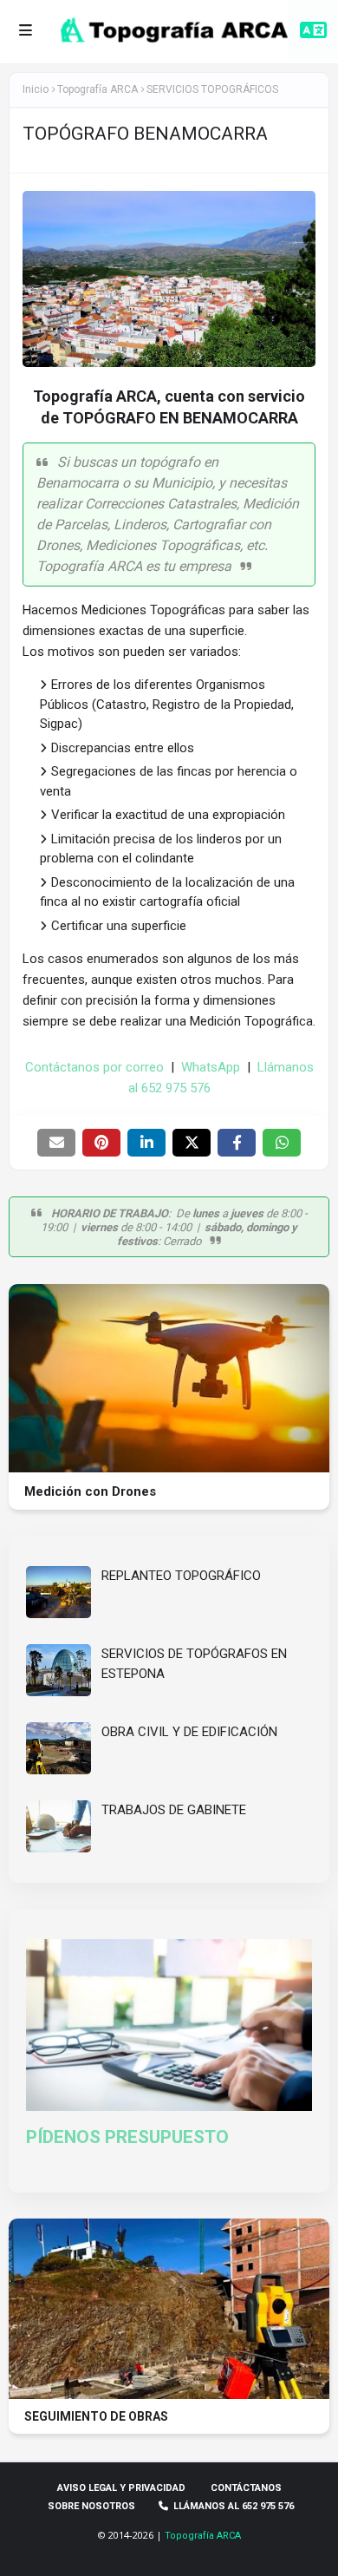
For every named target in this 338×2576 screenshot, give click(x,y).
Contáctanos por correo (94, 1067)
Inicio (36, 89)
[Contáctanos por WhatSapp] (37, 2537)
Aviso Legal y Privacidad (121, 2488)
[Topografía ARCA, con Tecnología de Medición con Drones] (169, 1468)
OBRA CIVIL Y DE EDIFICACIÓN (189, 1732)
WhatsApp (211, 1067)
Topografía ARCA (203, 2536)
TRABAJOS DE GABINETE (174, 1810)
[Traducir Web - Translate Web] (313, 30)
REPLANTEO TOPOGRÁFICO (181, 1576)
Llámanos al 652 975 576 (234, 2506)
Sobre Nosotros (91, 2506)
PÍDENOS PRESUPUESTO (127, 2137)
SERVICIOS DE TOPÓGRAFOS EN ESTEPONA (194, 1664)
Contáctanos (246, 2488)
